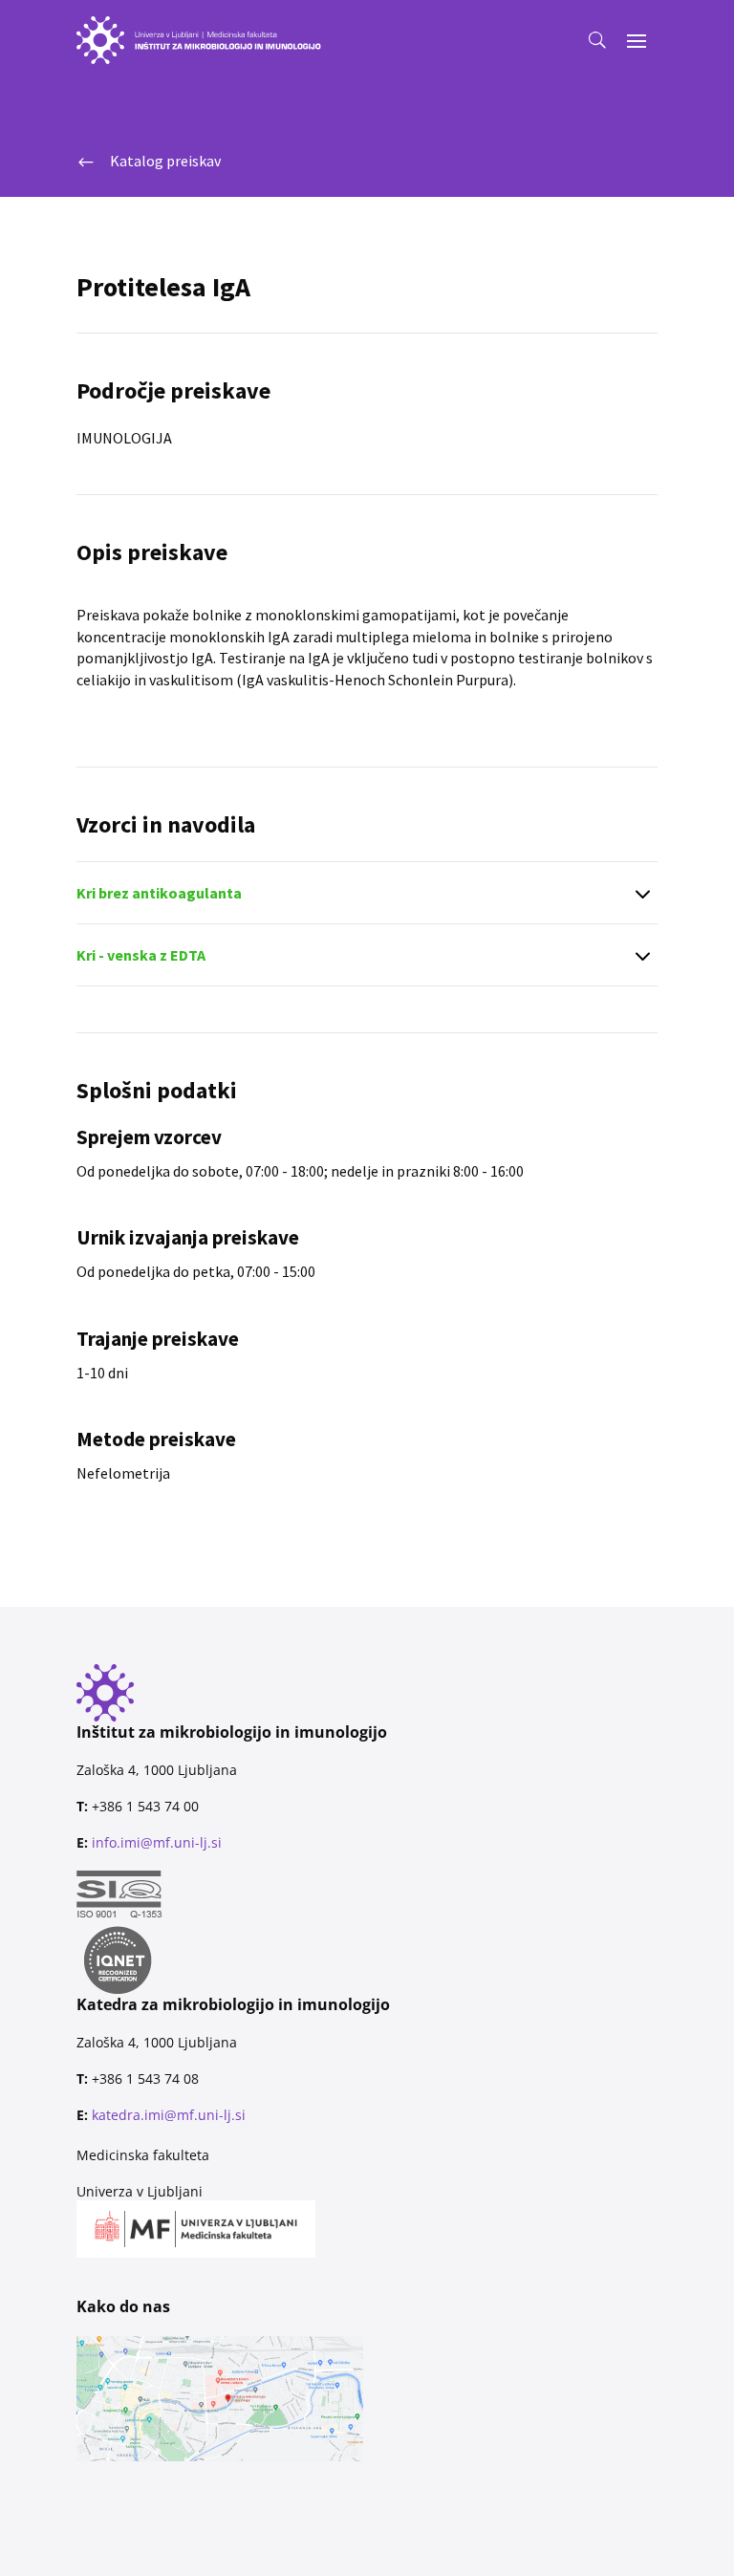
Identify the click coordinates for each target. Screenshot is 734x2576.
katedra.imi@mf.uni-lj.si (169, 2115)
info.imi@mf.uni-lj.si (157, 1842)
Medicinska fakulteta (143, 2155)
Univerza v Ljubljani (140, 2191)
